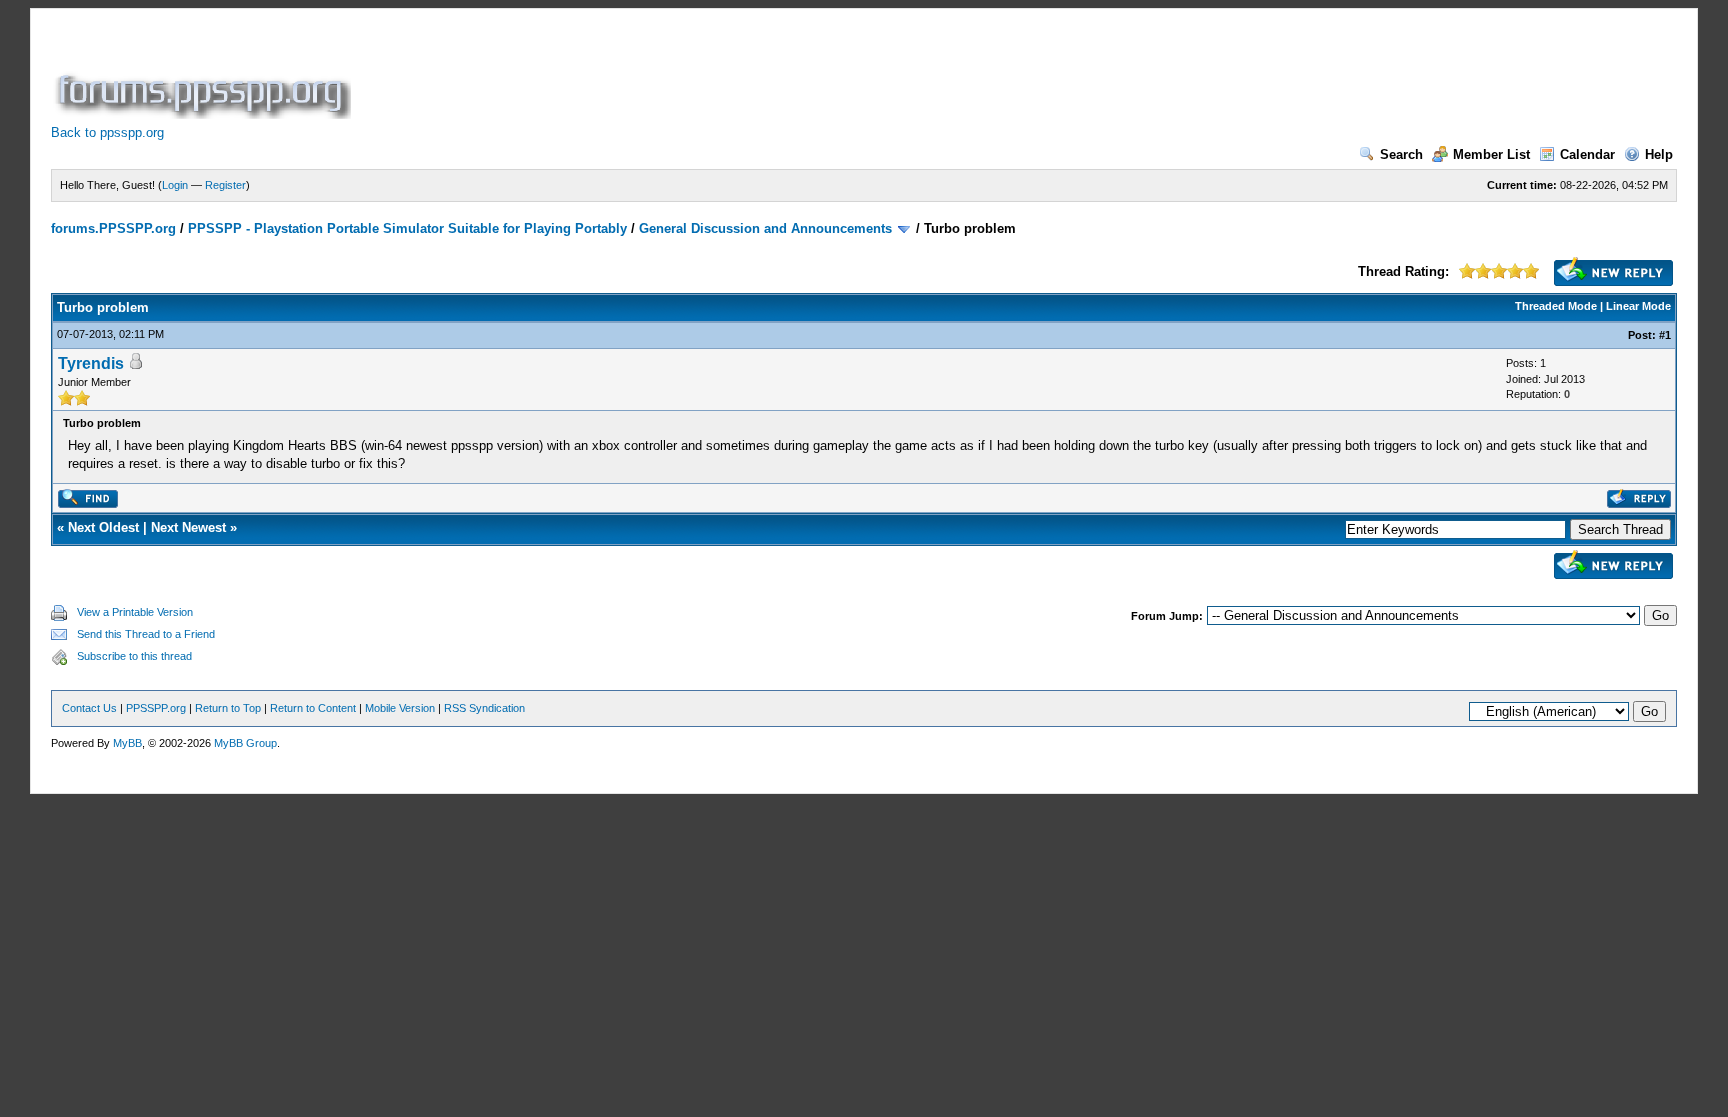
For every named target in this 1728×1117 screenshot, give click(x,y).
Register (225, 185)
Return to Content (313, 708)
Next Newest (188, 527)
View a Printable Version (135, 612)
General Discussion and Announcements (765, 228)
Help (1659, 154)
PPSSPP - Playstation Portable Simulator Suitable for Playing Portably (407, 228)
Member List (1491, 154)
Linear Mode (1638, 306)
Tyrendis (91, 363)
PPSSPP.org (156, 708)
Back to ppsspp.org (107, 132)
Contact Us (89, 708)
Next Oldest (103, 527)
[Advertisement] (719, 74)
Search (1401, 154)
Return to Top (228, 708)
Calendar (1587, 154)
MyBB (127, 743)
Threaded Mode (1556, 306)
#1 (1665, 335)
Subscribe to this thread (134, 656)
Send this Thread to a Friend (146, 634)
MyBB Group (245, 743)
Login (175, 185)
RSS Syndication (484, 708)
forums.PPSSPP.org (113, 228)
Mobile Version (400, 708)
